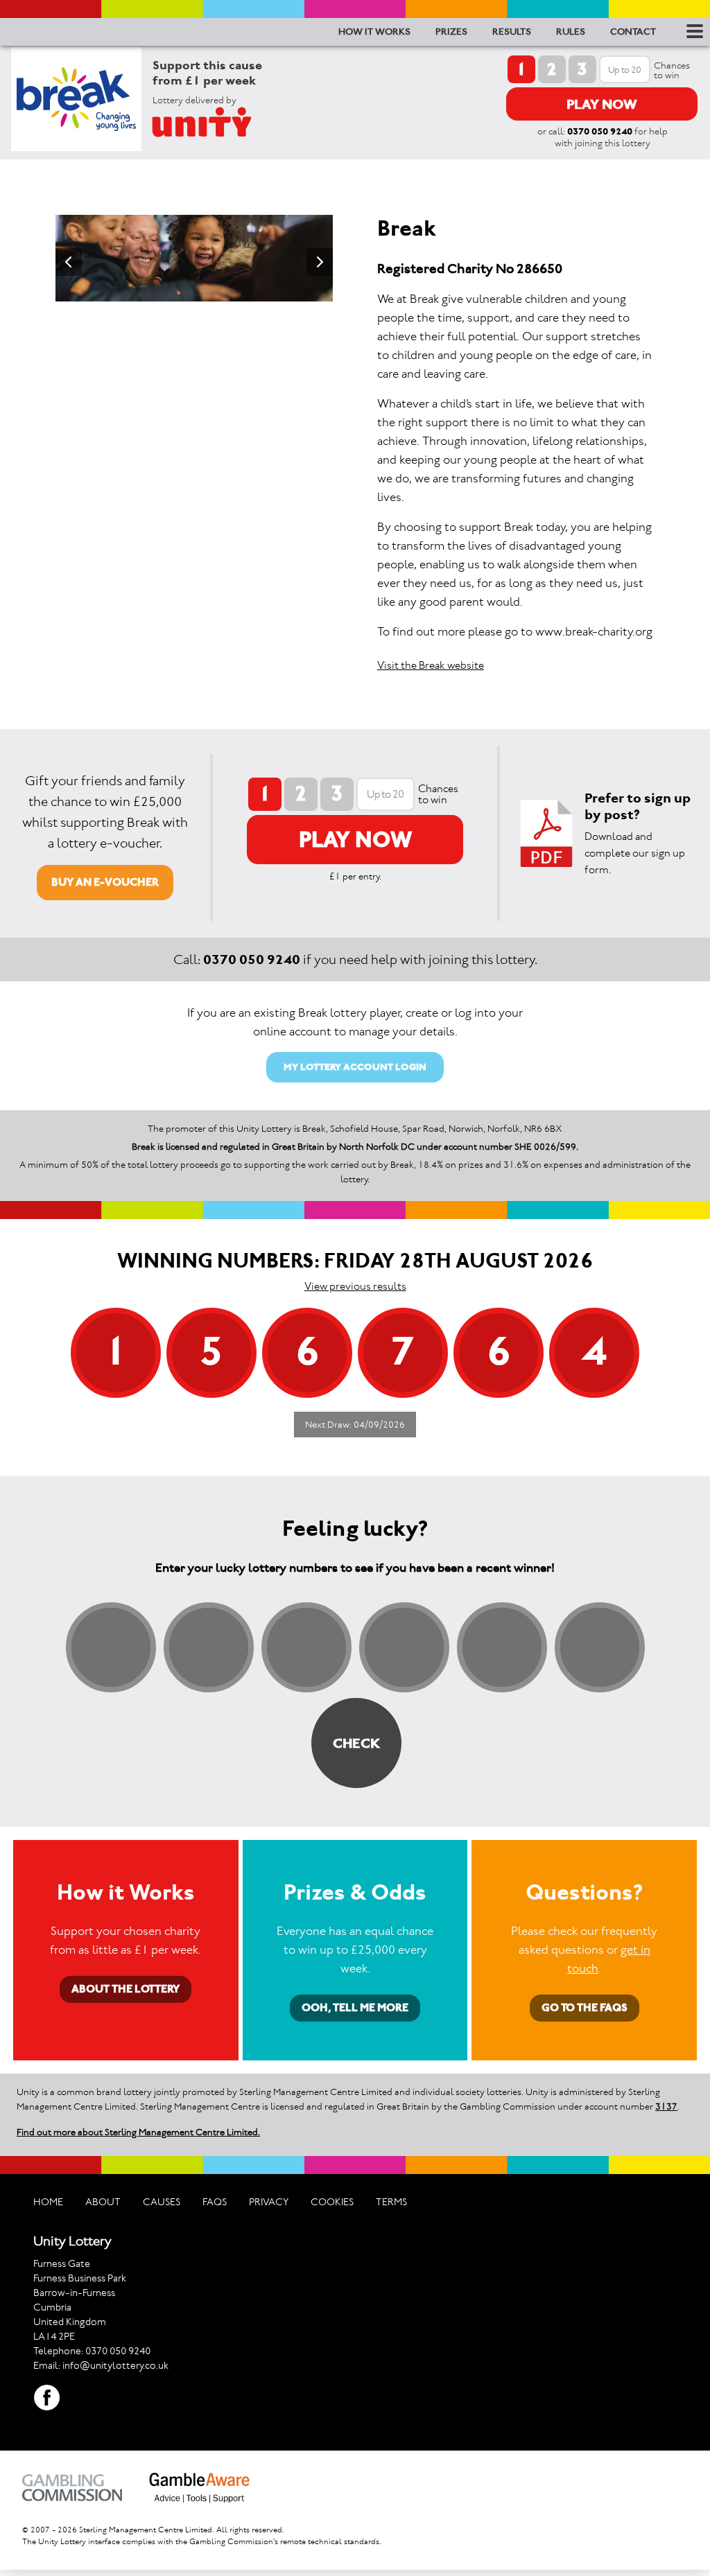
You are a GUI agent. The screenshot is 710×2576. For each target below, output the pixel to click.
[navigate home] (219, 122)
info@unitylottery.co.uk (115, 2365)
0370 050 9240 (600, 131)
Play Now (602, 104)
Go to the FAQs (585, 2007)
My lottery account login (355, 1067)
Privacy (269, 2202)
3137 (666, 2106)
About (103, 2202)
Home (48, 2202)
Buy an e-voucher (105, 882)
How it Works (374, 32)
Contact (633, 32)
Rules (571, 32)
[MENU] (693, 31)
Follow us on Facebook (47, 2398)
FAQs (215, 2202)
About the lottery (125, 1989)
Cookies (332, 2202)
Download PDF (546, 833)
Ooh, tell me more (355, 2007)
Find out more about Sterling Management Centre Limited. (138, 2132)
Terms (391, 2202)
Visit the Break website (431, 665)
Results (512, 32)
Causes (162, 2202)
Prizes (451, 32)
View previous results (355, 1286)
